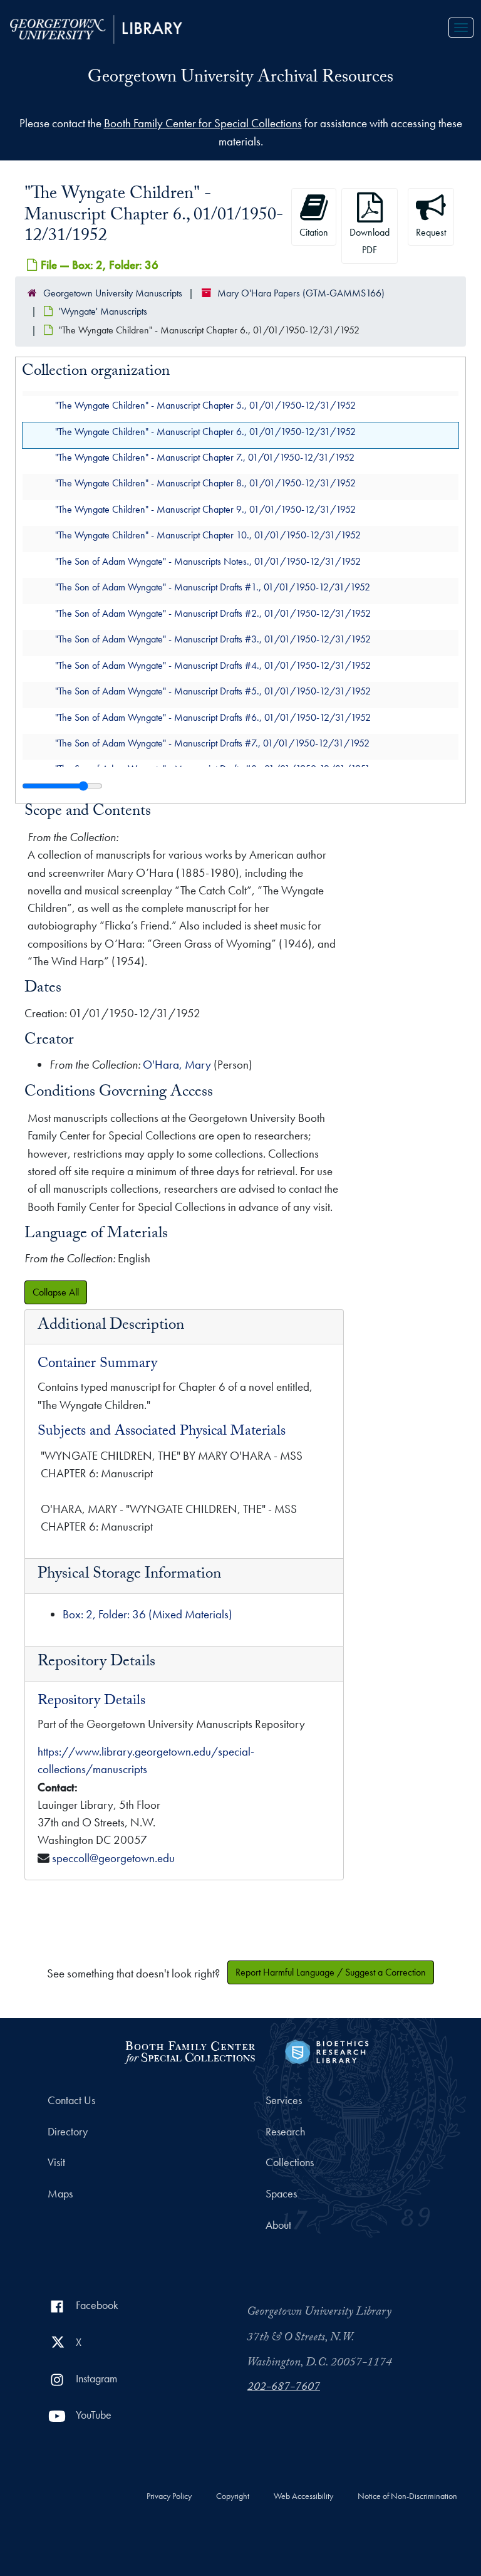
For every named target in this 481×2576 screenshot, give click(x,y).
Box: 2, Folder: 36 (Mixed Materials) (147, 1614)
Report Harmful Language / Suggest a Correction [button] (331, 1972)
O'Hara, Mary (177, 1065)
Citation (314, 232)
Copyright (233, 2496)
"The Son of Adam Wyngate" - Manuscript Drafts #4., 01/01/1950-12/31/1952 (213, 665)
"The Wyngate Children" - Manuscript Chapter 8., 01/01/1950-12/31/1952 (205, 483)
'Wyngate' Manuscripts (103, 311)
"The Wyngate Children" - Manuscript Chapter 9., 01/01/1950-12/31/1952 (205, 509)
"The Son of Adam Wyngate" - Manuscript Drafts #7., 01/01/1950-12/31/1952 (212, 742)
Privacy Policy (169, 2496)
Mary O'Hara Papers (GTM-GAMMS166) (301, 293)
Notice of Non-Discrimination (407, 2496)
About (278, 2225)
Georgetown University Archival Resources (240, 79)
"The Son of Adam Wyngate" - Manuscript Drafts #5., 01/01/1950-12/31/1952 (213, 691)
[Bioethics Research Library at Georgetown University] (327, 2050)
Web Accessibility (303, 2496)
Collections (290, 2162)
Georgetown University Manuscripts (113, 293)
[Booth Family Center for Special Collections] (189, 2050)
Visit (56, 2162)
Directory (68, 2132)
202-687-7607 (284, 2388)
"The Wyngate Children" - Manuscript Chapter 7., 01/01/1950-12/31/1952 (205, 457)
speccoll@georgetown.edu (113, 1858)
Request (431, 232)
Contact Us (71, 2100)
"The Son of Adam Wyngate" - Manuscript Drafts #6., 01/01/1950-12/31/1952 (213, 717)
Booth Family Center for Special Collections (203, 123)
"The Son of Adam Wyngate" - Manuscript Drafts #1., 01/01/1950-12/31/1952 (213, 587)
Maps (60, 2194)
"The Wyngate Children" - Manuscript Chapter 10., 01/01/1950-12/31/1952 (208, 535)
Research (285, 2132)
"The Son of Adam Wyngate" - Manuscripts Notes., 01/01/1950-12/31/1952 (208, 561)
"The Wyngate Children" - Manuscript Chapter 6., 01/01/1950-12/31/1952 (205, 431)
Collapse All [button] (56, 1292)
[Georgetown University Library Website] (96, 28)
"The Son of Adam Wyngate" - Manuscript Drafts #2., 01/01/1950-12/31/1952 (213, 613)
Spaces (281, 2194)
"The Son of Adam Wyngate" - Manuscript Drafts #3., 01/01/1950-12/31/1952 (213, 639)
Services (284, 2100)
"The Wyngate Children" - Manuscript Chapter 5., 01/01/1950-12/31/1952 (205, 405)
